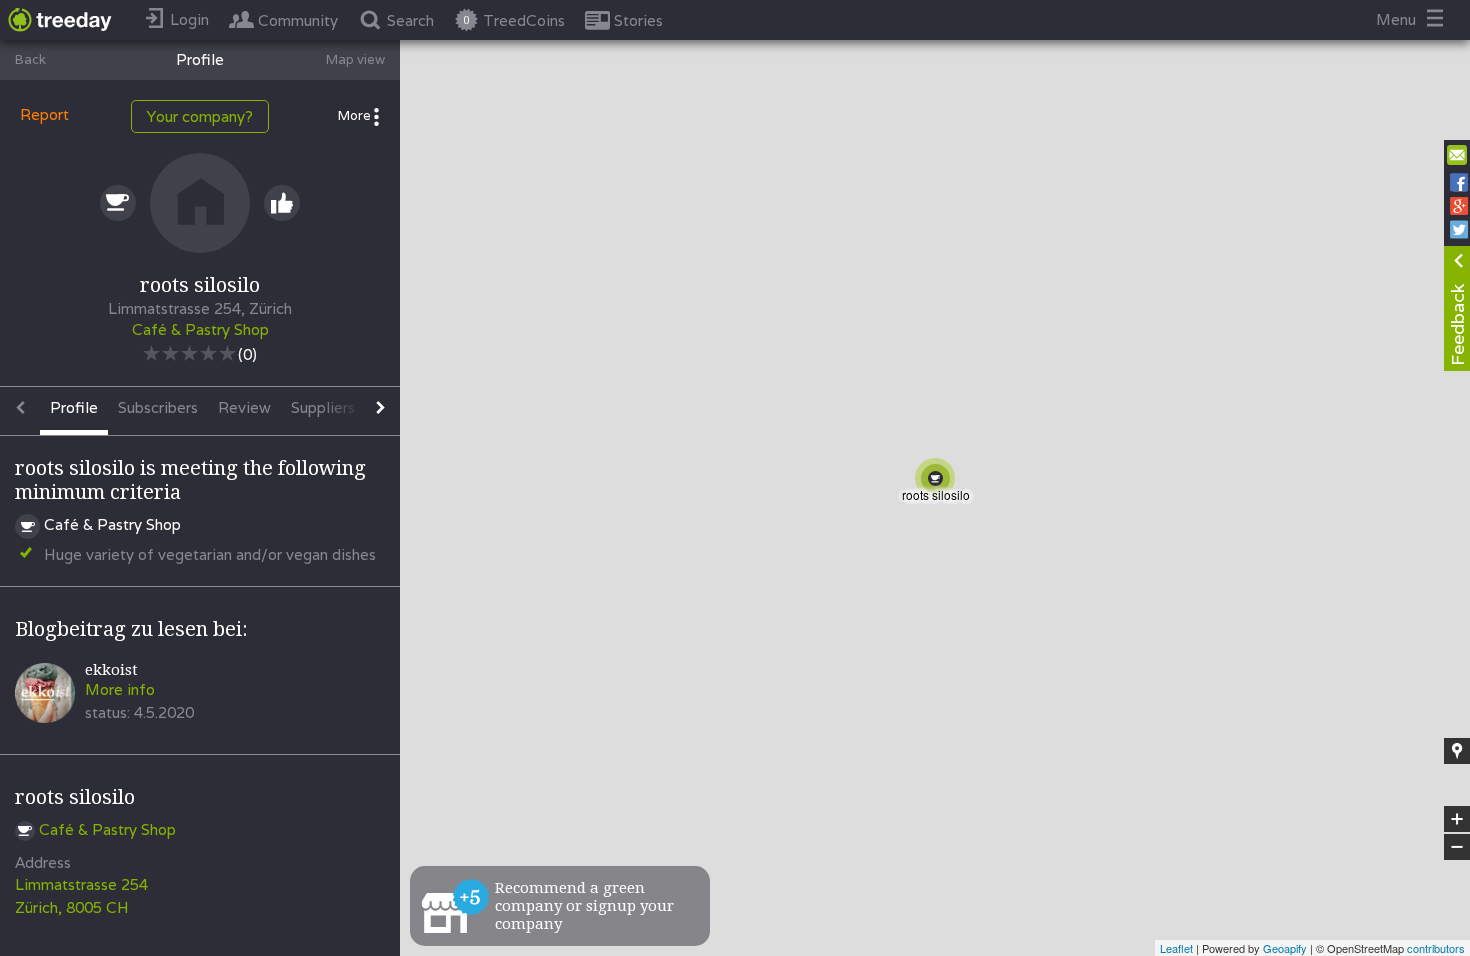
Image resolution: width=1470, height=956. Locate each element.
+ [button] (1457, 820)
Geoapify (1285, 948)
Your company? (200, 116)
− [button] (1458, 847)
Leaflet (1176, 948)
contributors (1436, 948)
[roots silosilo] (939, 482)
